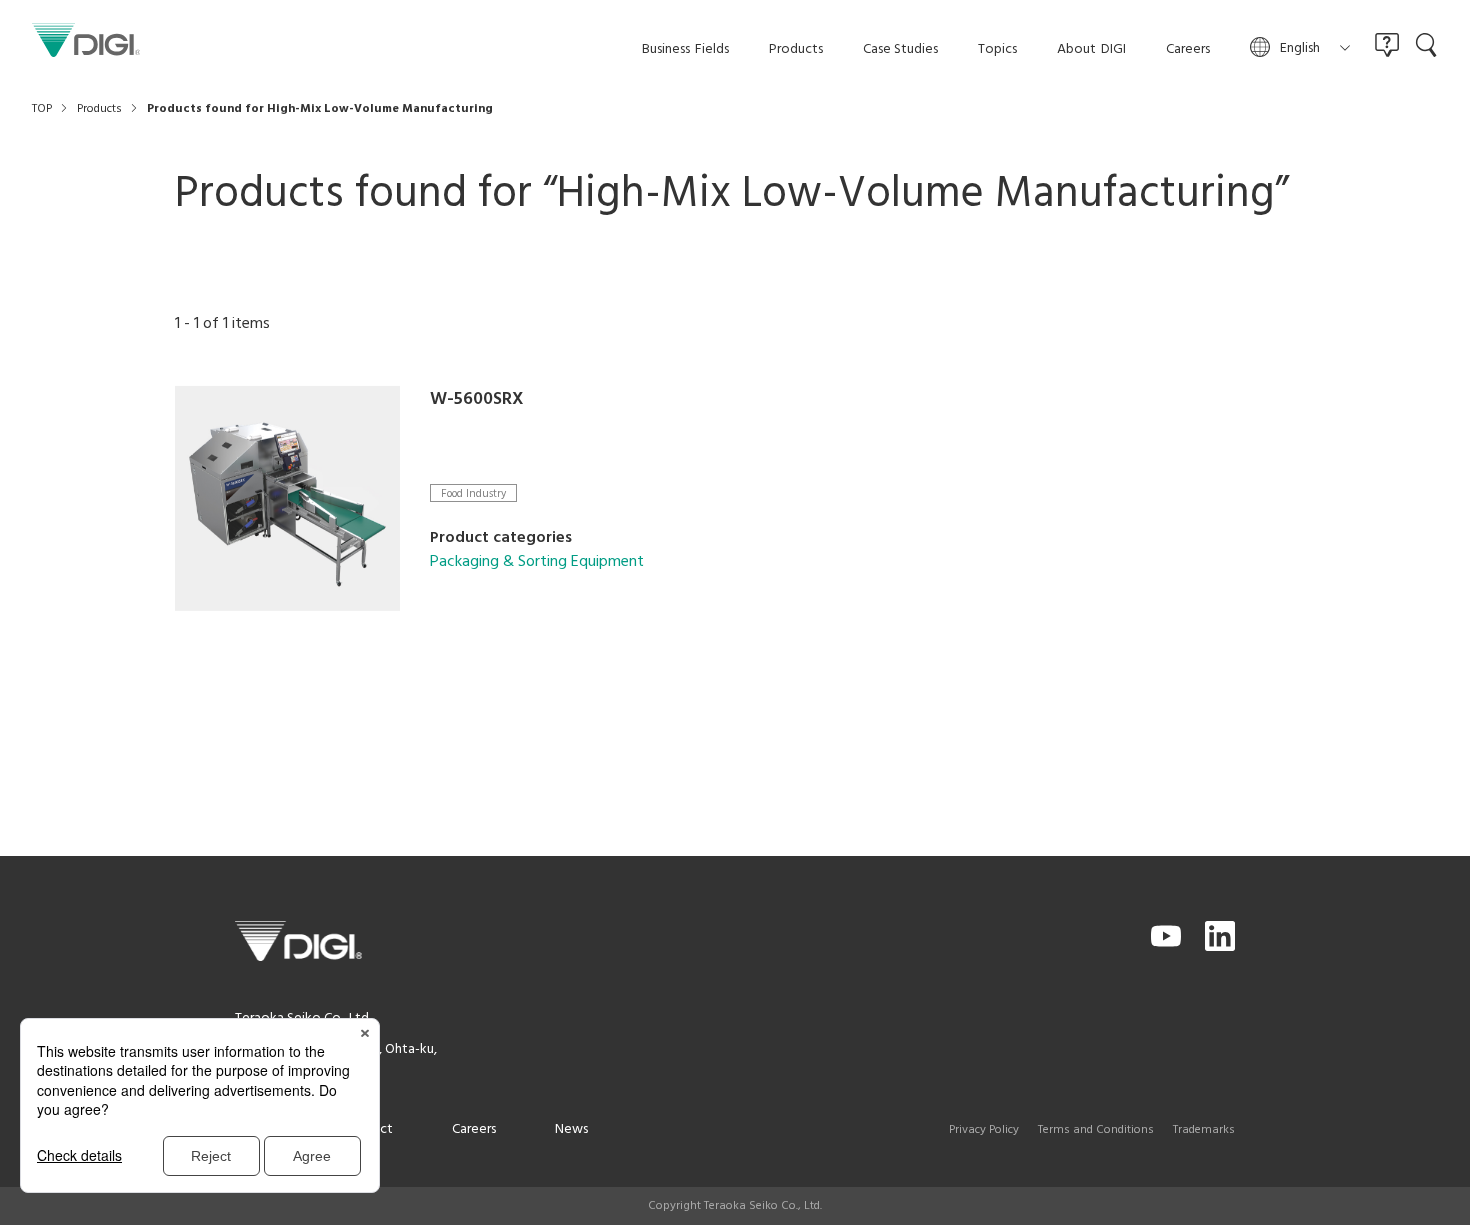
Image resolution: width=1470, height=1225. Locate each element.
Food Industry (473, 493)
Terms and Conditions (1096, 1130)
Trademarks (1204, 1130)
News (571, 1129)
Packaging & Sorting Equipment (537, 562)
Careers (474, 1129)
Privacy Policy (984, 1130)
